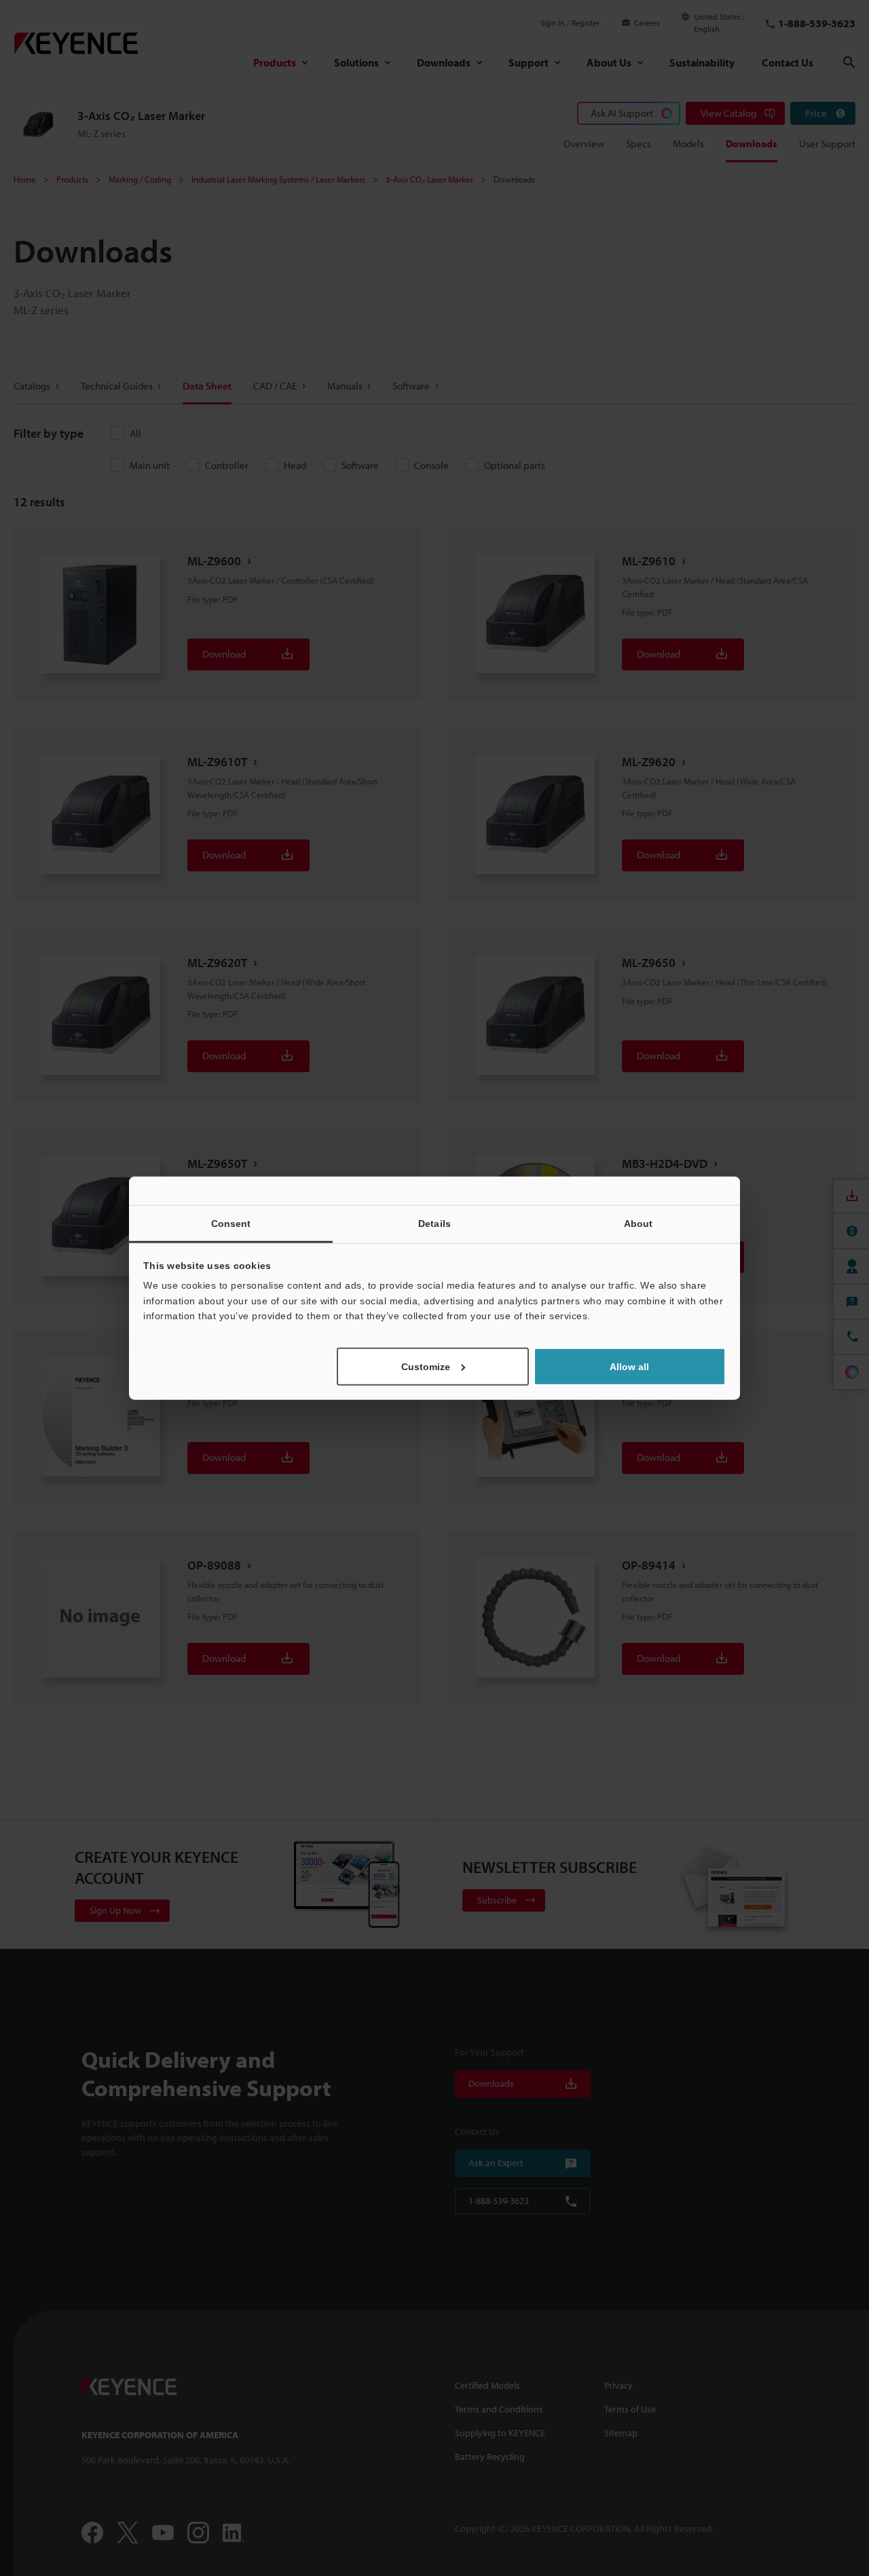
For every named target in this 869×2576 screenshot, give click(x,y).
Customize (426, 1366)
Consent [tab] (231, 1224)
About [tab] (639, 1224)
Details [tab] (434, 1224)
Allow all (629, 1366)
